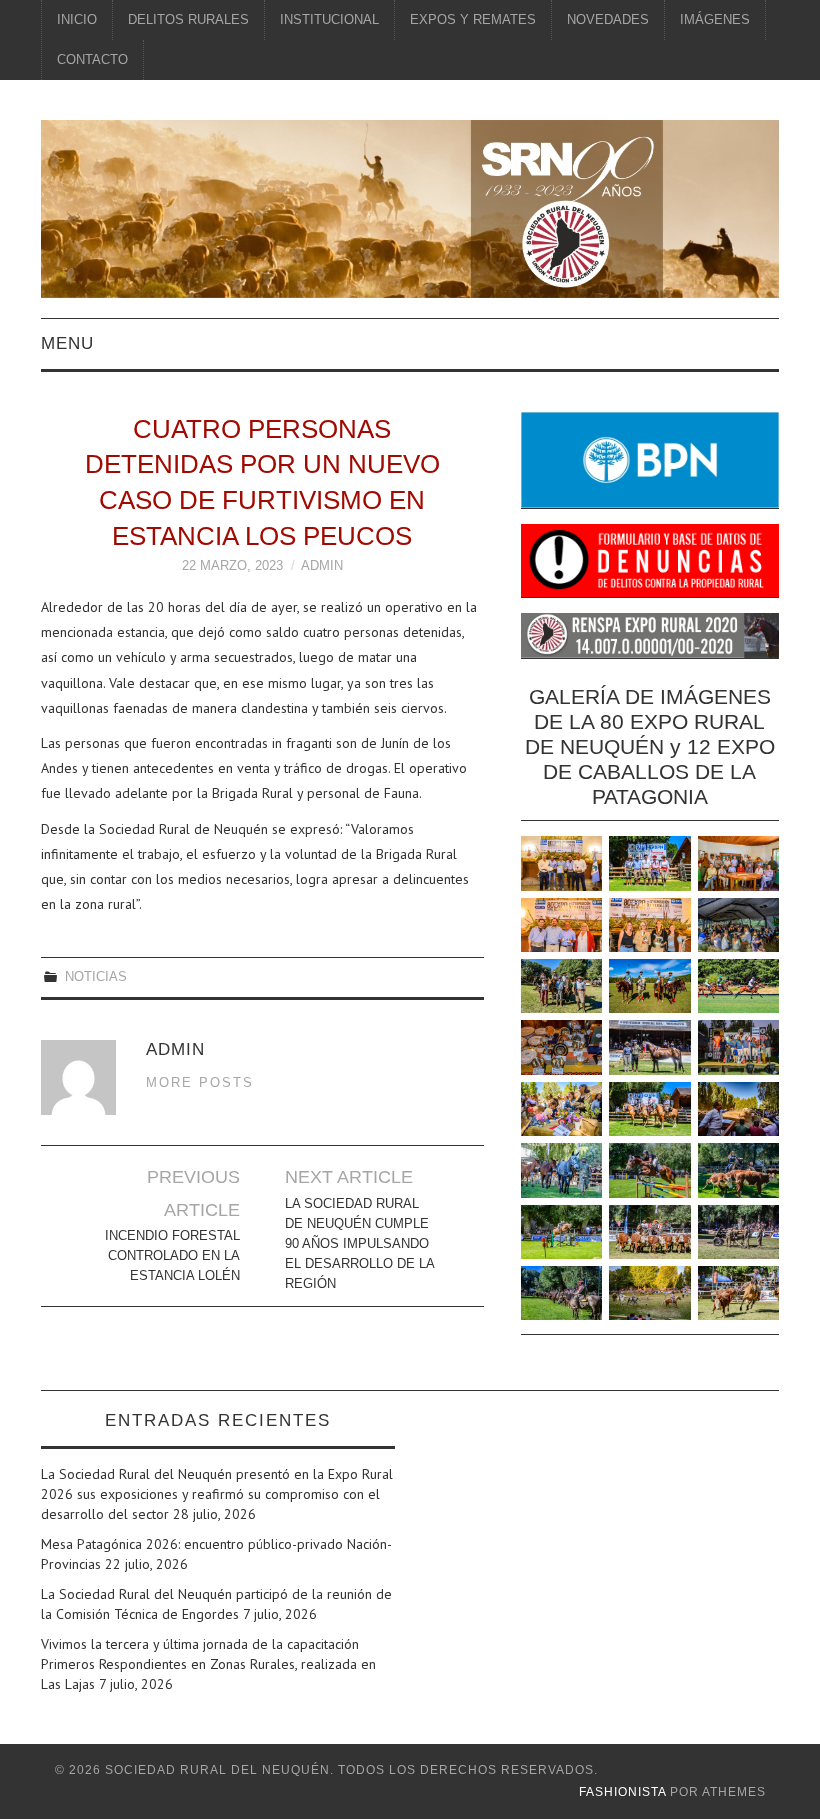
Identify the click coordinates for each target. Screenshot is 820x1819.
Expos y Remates (473, 20)
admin (322, 566)
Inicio (77, 20)
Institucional (329, 20)
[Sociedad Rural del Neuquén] (410, 207)
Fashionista (622, 1792)
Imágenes (715, 20)
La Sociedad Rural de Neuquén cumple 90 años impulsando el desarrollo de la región (359, 1244)
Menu (67, 343)
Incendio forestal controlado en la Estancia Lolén (172, 1256)
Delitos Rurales (188, 20)
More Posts (200, 1083)
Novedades (608, 20)
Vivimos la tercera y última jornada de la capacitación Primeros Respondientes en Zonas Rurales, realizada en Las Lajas (208, 1664)
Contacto (92, 60)
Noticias (96, 977)
